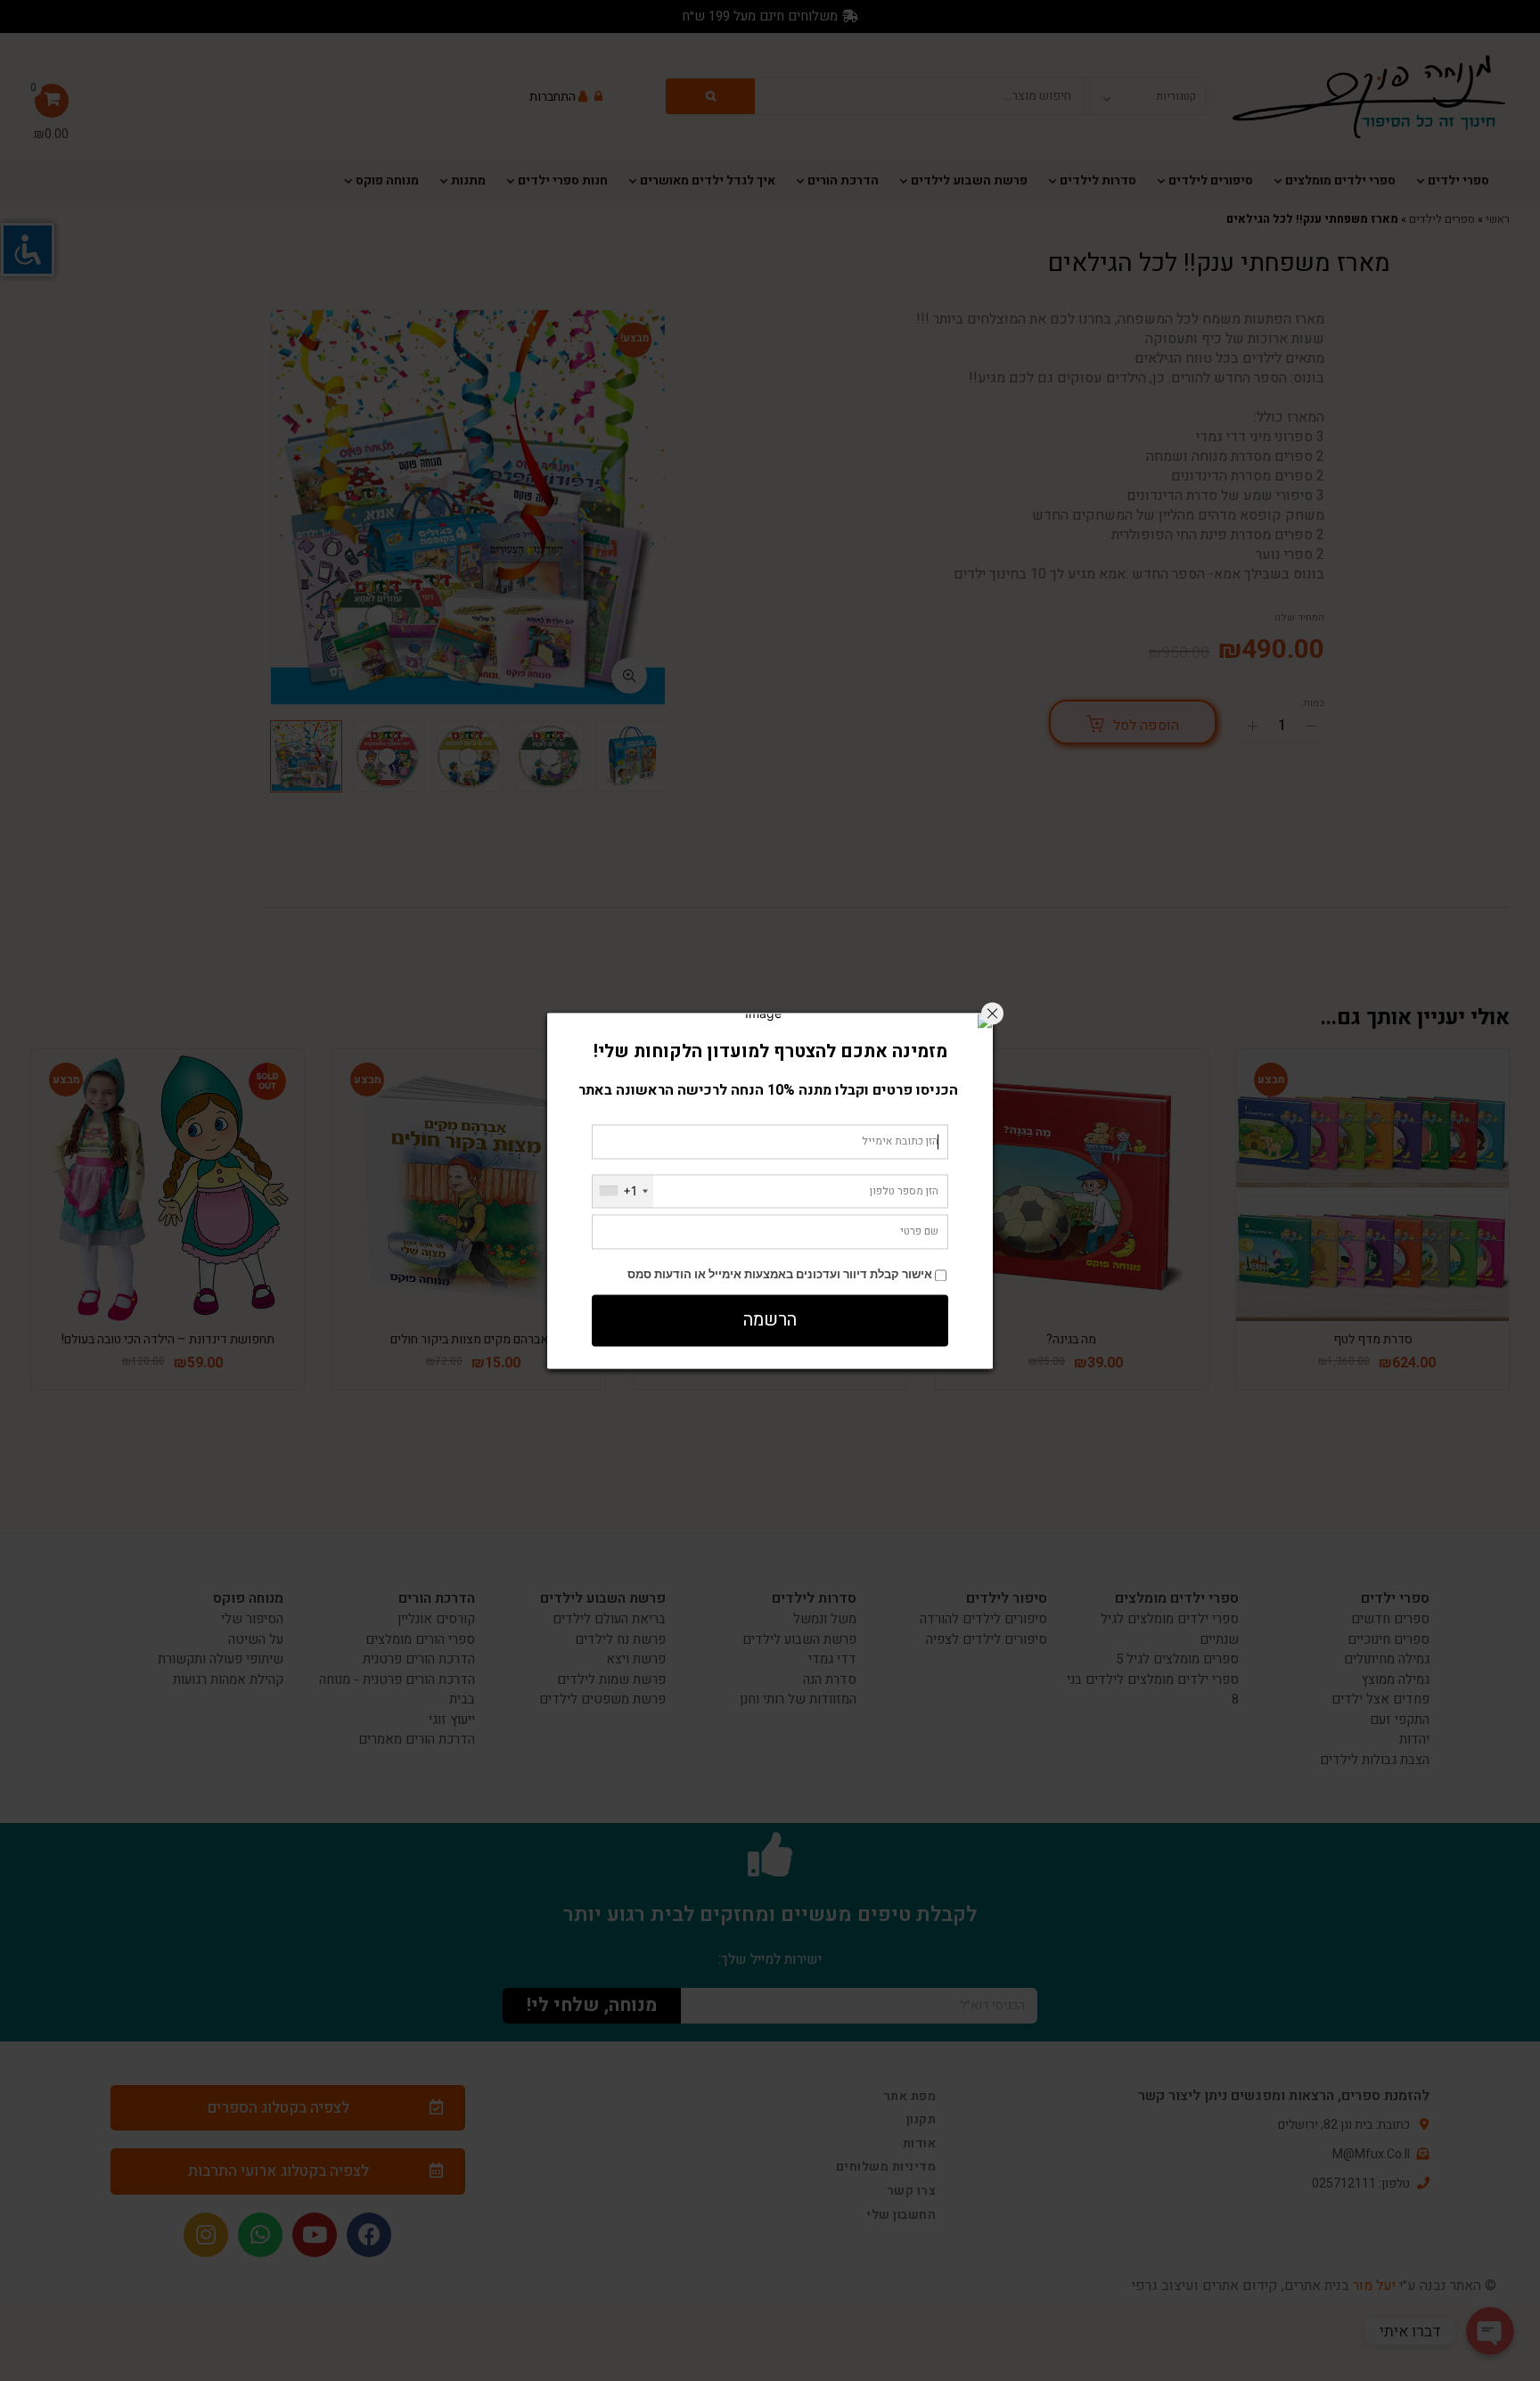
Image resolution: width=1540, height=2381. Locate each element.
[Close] (992, 1013)
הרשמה (770, 1320)
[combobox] (623, 1191)
